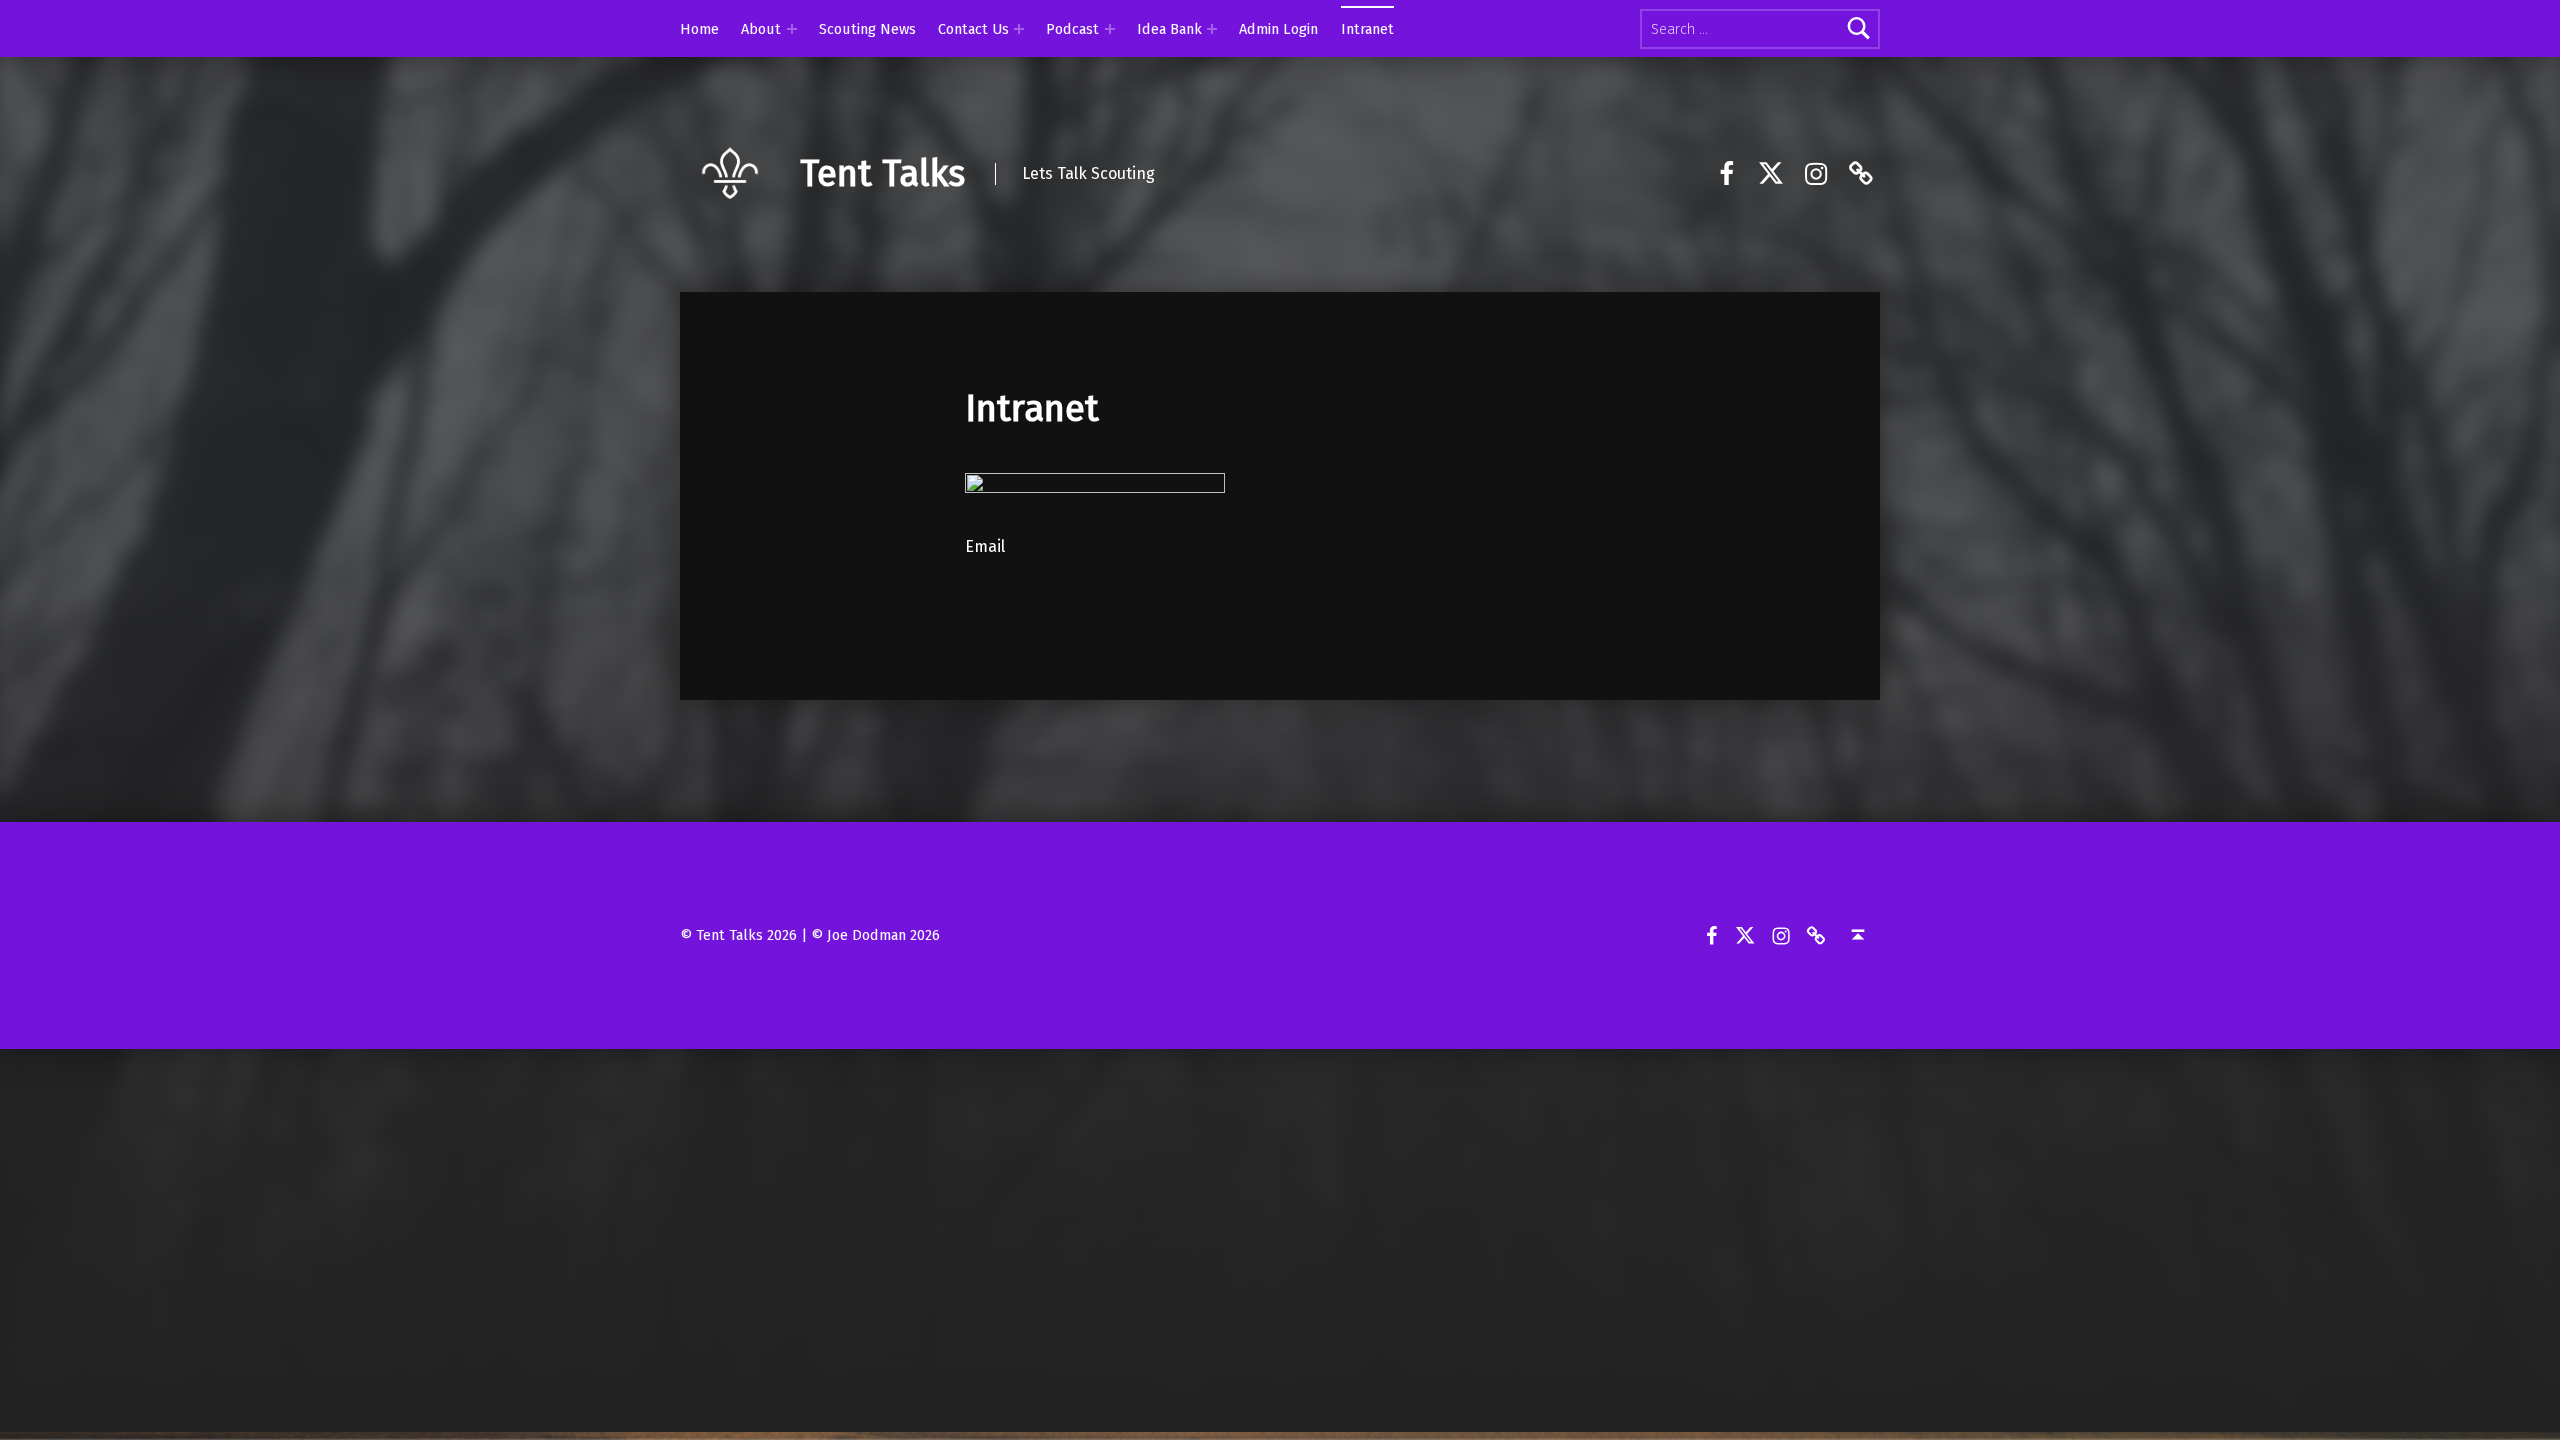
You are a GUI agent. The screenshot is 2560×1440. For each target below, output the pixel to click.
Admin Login (1278, 29)
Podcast (1072, 29)
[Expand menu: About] (792, 29)
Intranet (1367, 29)
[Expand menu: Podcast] (1110, 29)
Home (699, 29)
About (761, 29)
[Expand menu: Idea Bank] (1212, 29)
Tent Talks (882, 174)
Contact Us (973, 29)
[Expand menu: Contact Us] (1019, 29)
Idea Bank (1169, 29)
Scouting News (867, 29)
